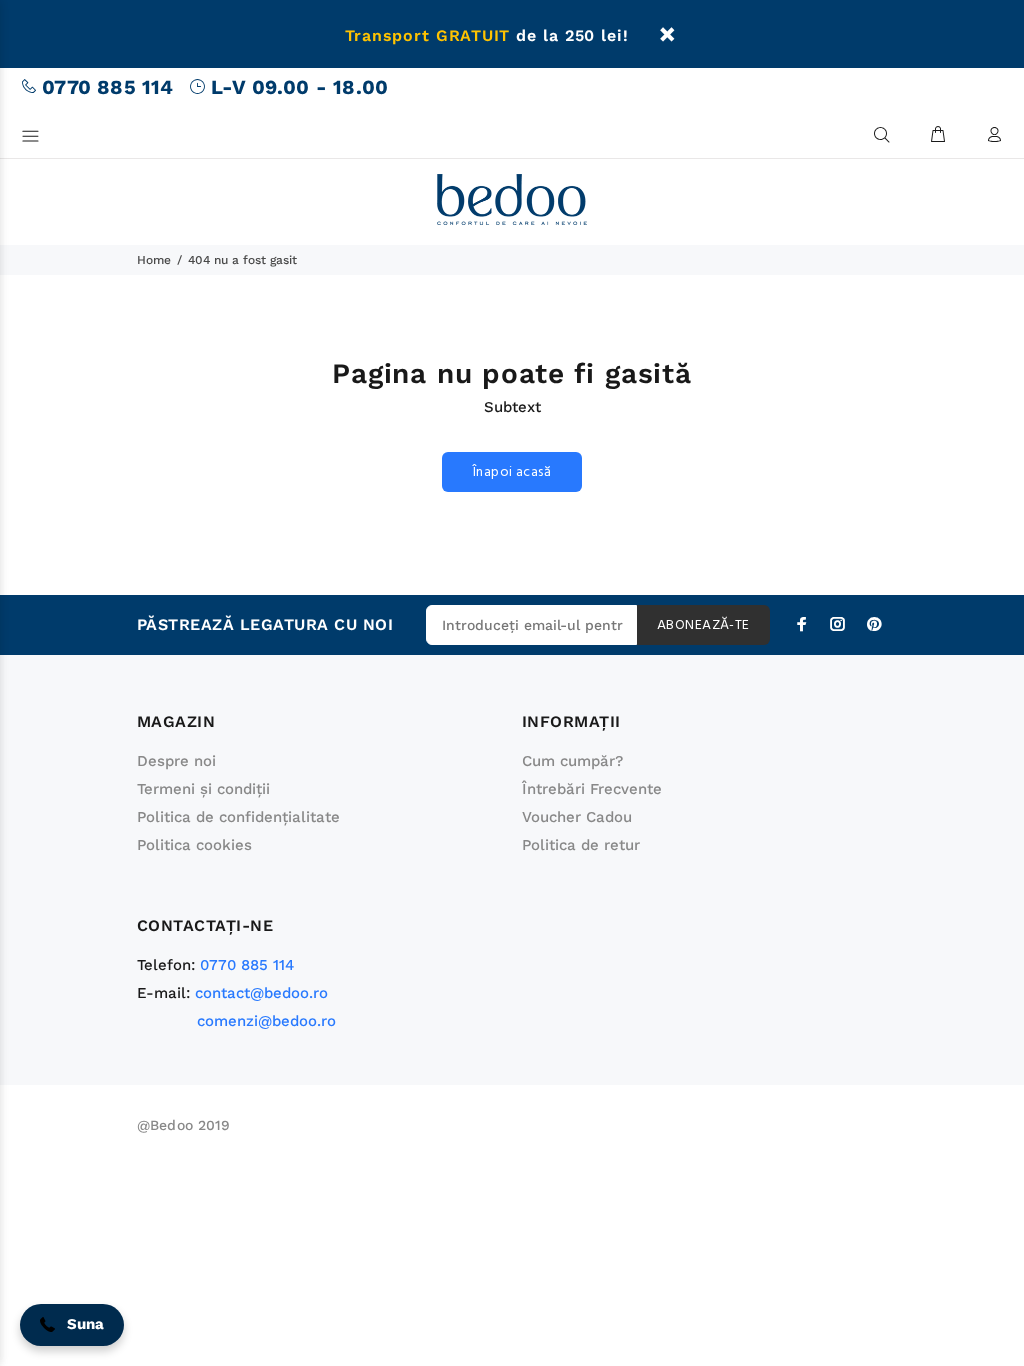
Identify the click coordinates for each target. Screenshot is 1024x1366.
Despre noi (176, 761)
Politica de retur (581, 845)
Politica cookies (194, 845)
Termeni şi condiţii (203, 789)
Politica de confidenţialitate (238, 817)
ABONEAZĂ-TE (703, 625)
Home (154, 260)
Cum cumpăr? (572, 761)
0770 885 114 (107, 87)
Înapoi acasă (512, 472)
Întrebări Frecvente (592, 789)
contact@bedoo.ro (261, 993)
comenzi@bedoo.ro (266, 1021)
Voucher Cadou (577, 817)
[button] (72, 1325)
